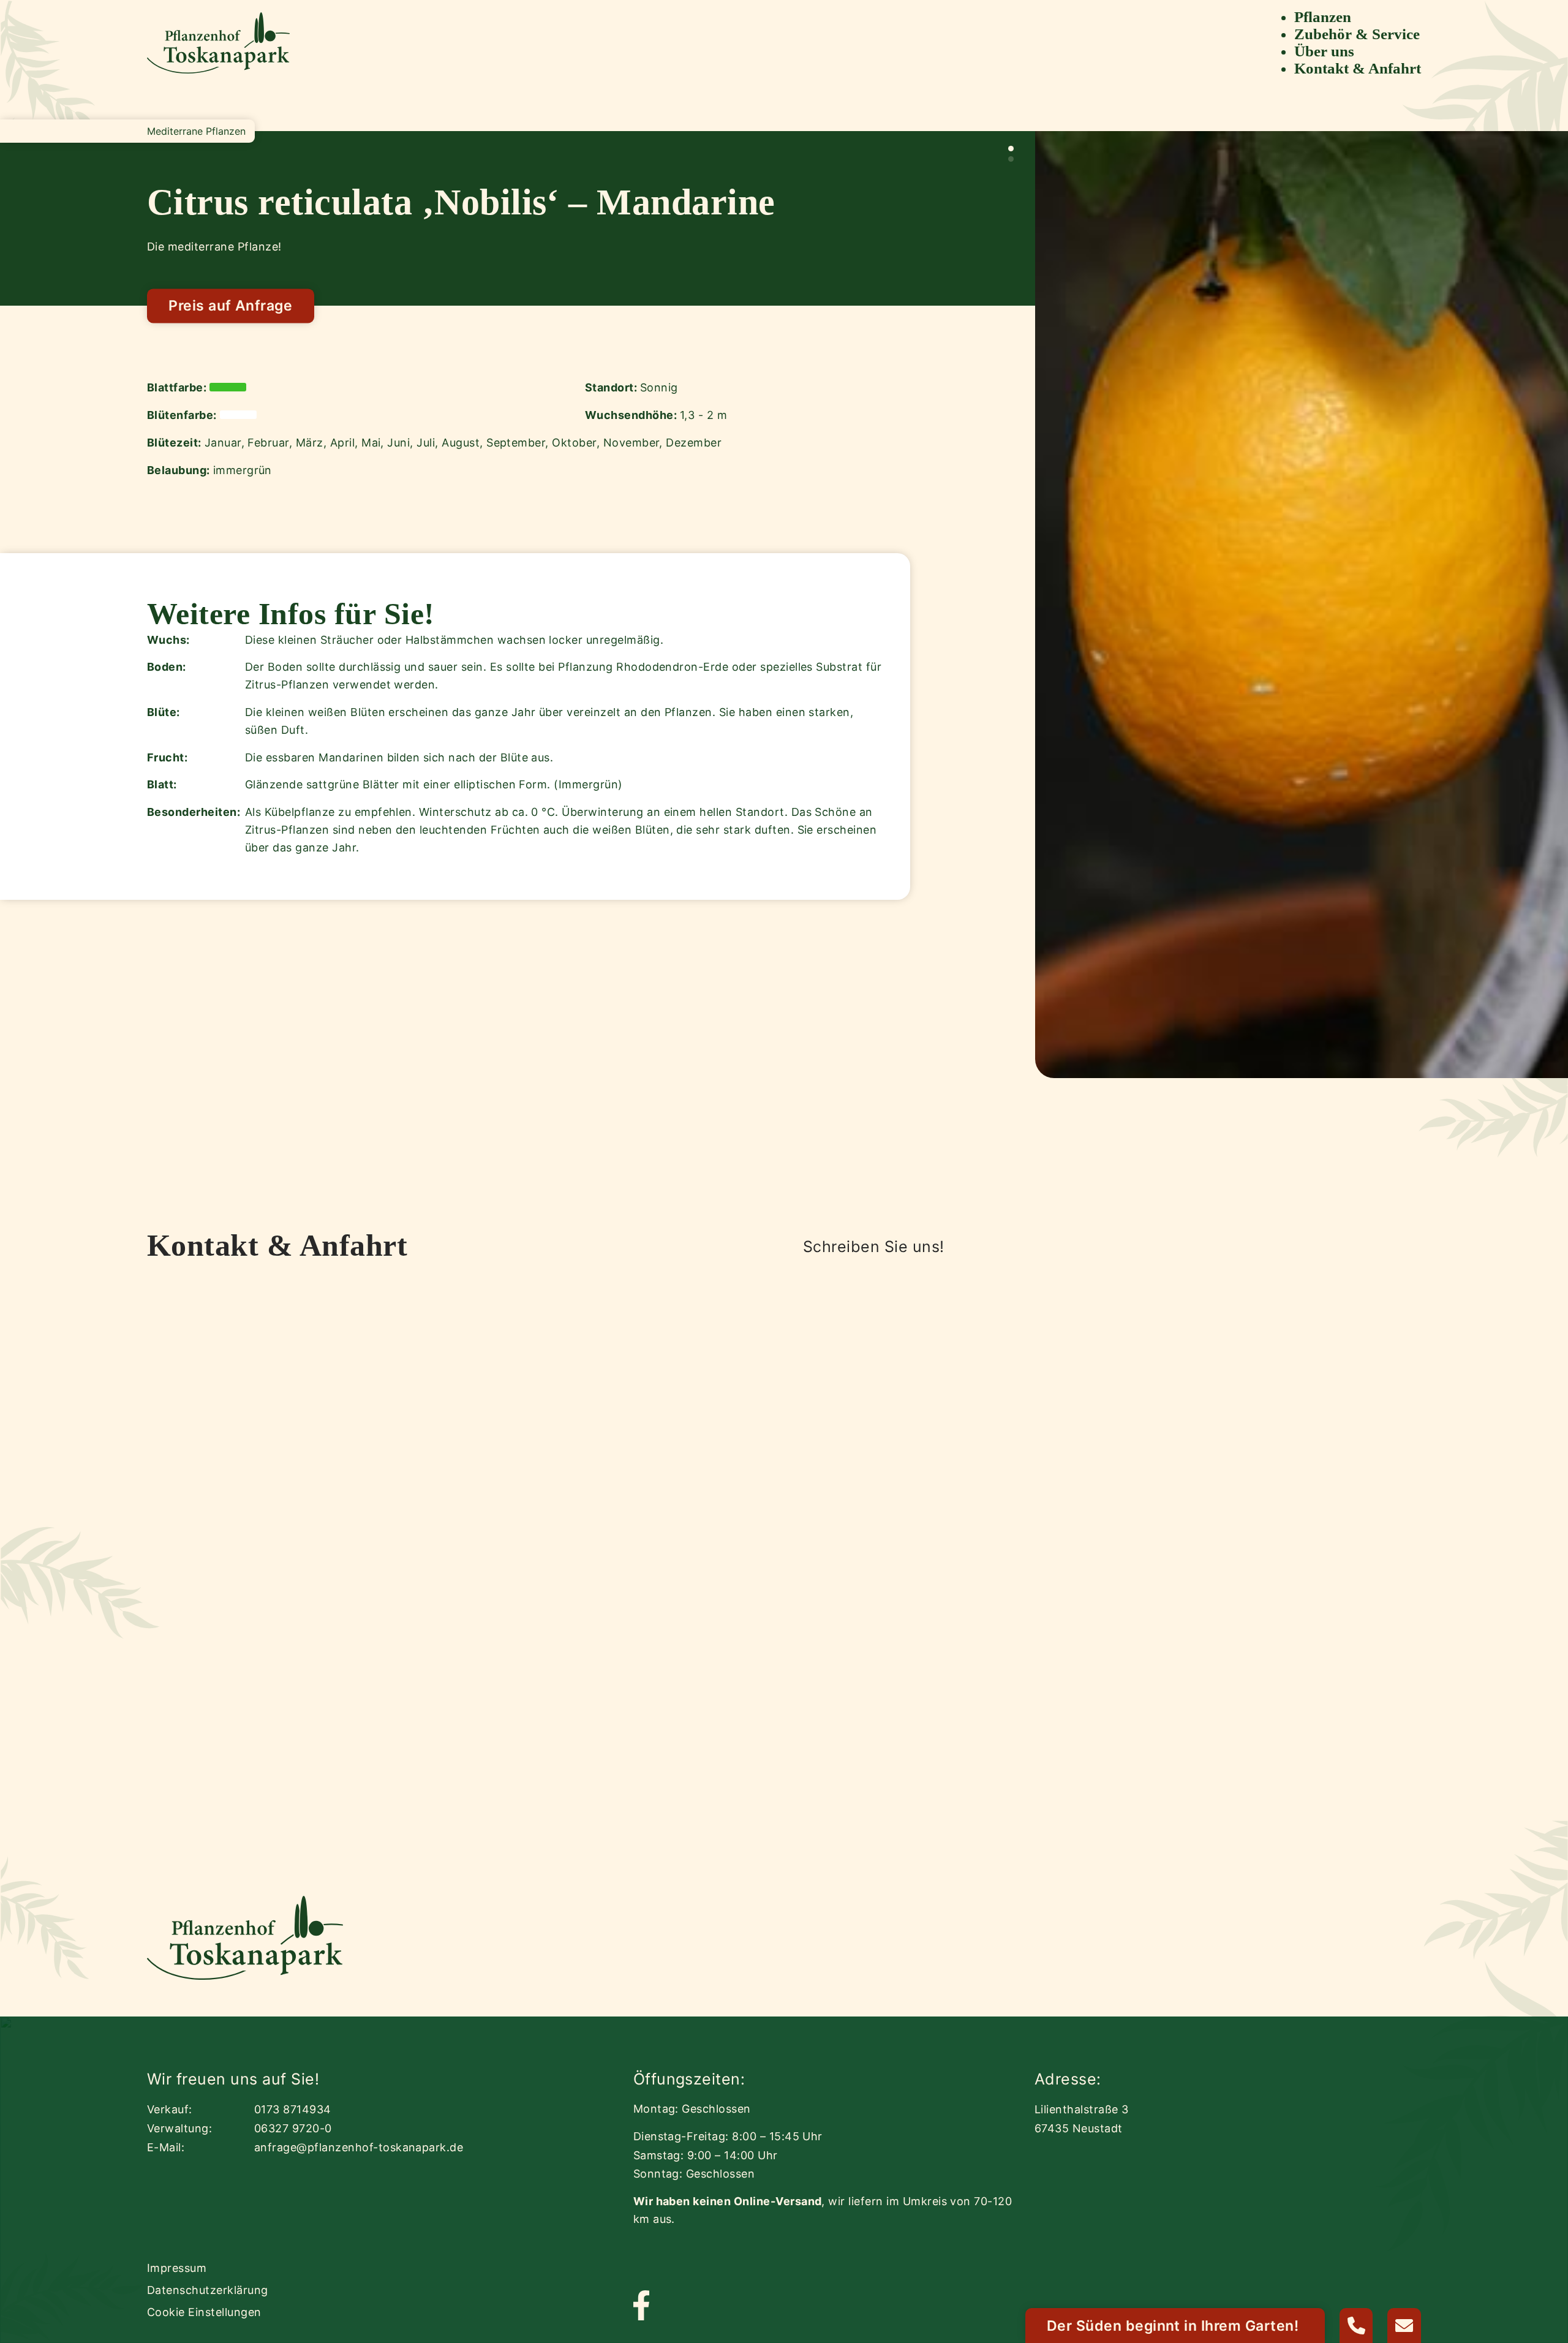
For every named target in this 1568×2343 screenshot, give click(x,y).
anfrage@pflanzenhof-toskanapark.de (359, 2147)
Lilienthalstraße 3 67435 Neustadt (1082, 2119)
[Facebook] (641, 2307)
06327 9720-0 (293, 2128)
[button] (1011, 149)
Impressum (177, 2268)
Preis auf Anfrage (230, 306)
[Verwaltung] (1356, 2326)
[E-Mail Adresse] (1404, 2326)
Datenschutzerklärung (208, 2290)
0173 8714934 (293, 2109)
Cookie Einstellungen (204, 2312)
